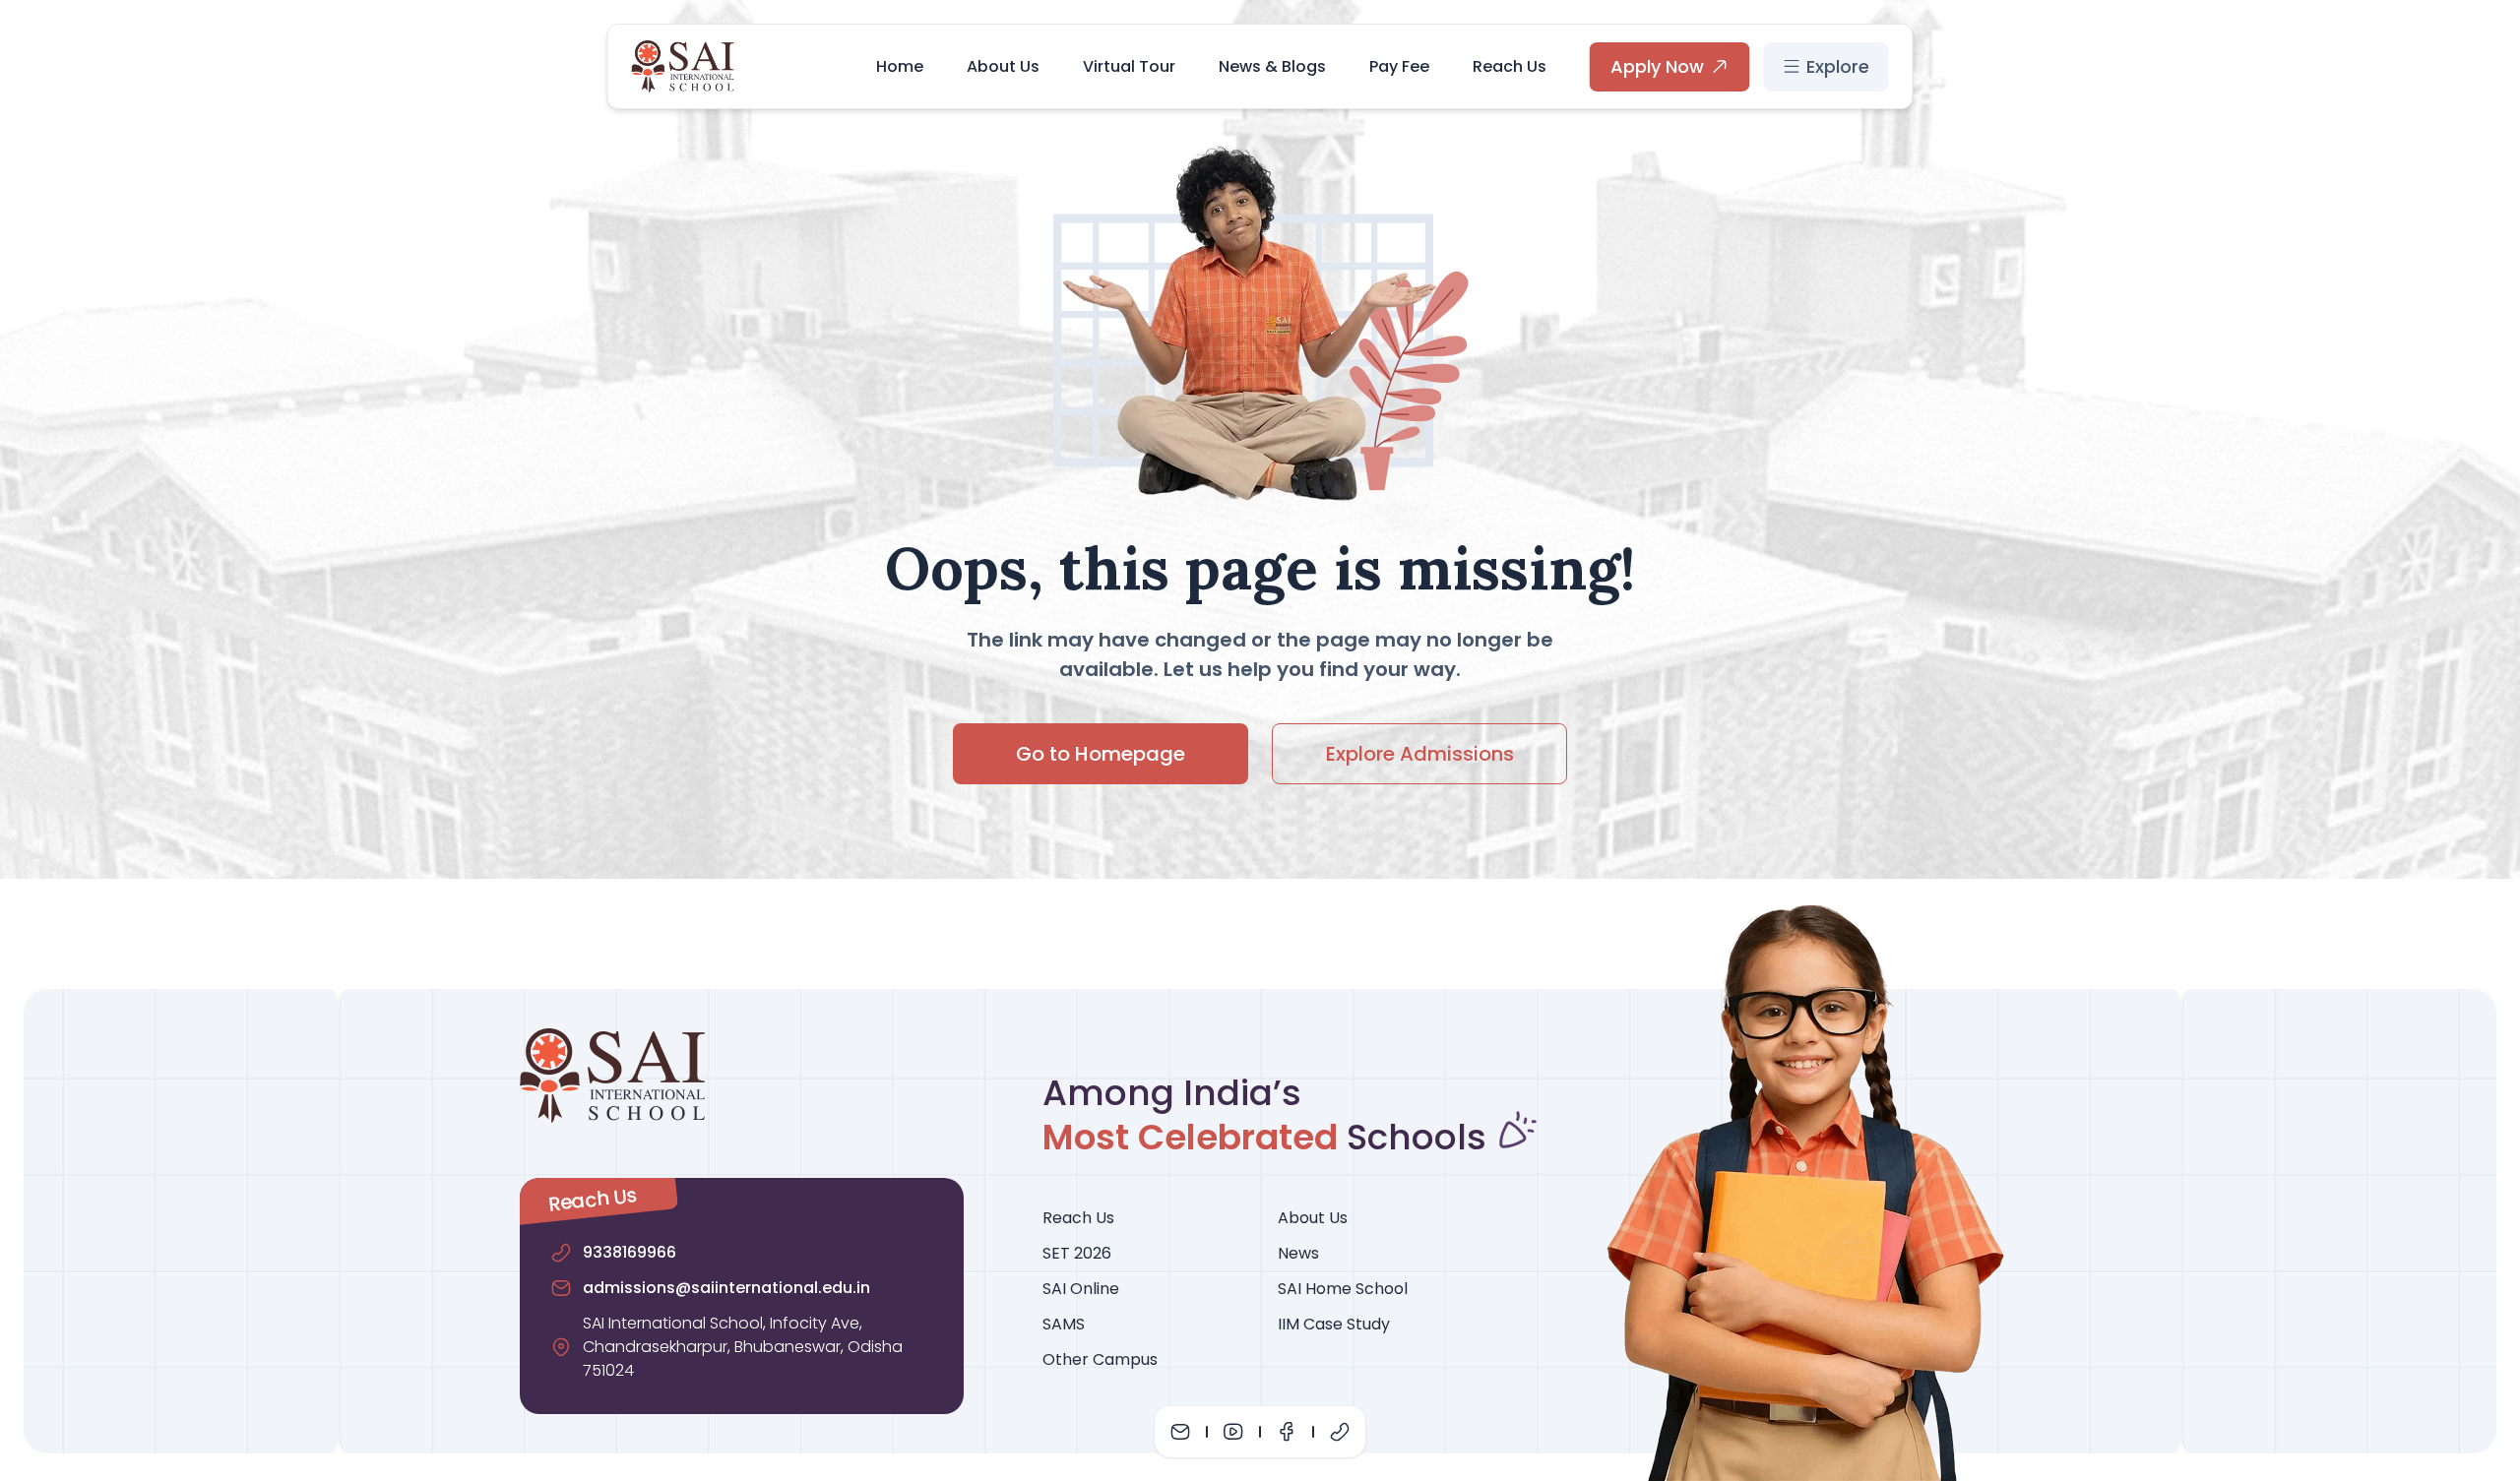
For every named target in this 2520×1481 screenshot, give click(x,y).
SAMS (1064, 1324)
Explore (1838, 66)
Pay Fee (1399, 66)
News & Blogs (1272, 66)
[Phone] (1340, 1432)
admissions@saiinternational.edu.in (726, 1288)
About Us (1003, 66)
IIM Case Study (1334, 1324)
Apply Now (1657, 66)
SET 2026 (1077, 1253)
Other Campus (1100, 1359)
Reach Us (1510, 66)
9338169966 (630, 1252)
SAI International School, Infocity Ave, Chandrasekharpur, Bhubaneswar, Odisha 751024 (743, 1347)
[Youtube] (1233, 1432)
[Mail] (1180, 1432)
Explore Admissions (1420, 754)
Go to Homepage (1101, 754)
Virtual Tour (1129, 66)
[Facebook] (1287, 1432)
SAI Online (1081, 1289)
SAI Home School (1343, 1289)
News (1298, 1253)
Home (900, 66)
